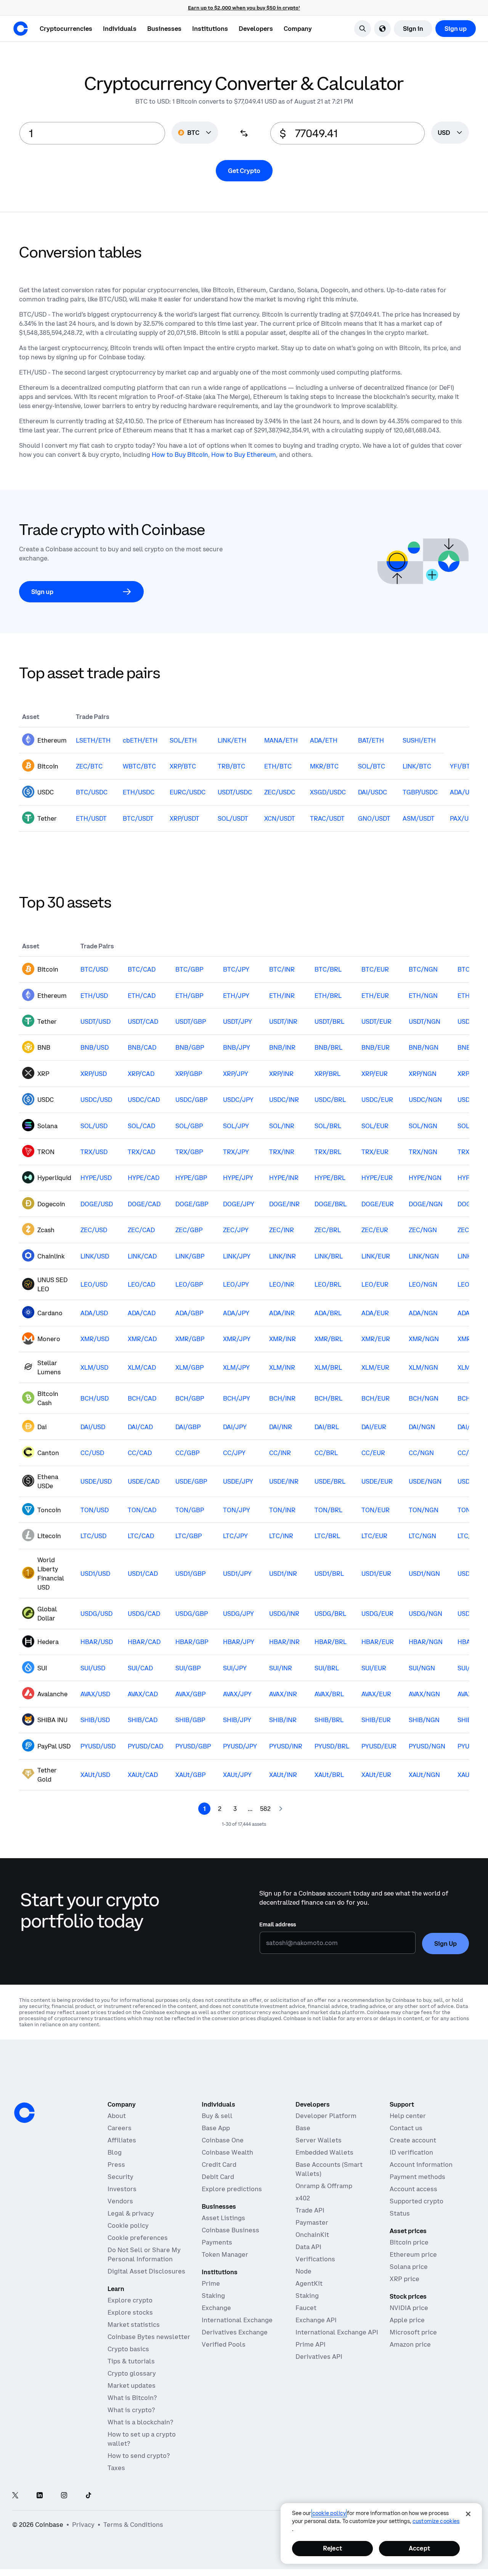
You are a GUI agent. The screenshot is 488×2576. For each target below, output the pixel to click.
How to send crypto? (139, 2456)
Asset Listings (223, 2218)
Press (116, 2165)
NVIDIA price (409, 2308)
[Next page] (281, 1809)
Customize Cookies (436, 2521)
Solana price (409, 2267)
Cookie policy (128, 2225)
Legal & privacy (131, 2213)
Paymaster (312, 2222)
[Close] (468, 2514)
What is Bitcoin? (132, 2398)
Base (303, 2128)
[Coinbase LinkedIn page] (40, 2496)
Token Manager (225, 2254)
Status (400, 2213)
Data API (308, 2247)
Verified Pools (224, 2344)
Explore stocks (130, 2312)
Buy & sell (217, 2116)
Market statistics (134, 2325)
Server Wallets (319, 2140)
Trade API (310, 2210)
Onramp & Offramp (324, 2186)
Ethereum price (413, 2254)
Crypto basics (128, 2349)
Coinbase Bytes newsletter (149, 2337)
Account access (413, 2189)
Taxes (116, 2468)
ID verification (411, 2152)
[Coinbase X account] (15, 2496)
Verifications (315, 2259)
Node (303, 2271)
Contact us (406, 2128)
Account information (421, 2165)
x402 (303, 2198)
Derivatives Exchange (235, 2332)
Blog (115, 2152)
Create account (413, 2140)
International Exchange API (337, 2332)
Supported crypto (417, 2201)
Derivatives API (319, 2357)
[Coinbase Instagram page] (64, 2496)
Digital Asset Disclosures (146, 2271)
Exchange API (316, 2320)
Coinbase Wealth (227, 2152)
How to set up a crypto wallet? (142, 2439)
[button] (120, 29)
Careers (120, 2128)
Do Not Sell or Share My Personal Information (144, 2254)
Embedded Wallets (324, 2152)
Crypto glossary (132, 2373)
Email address (278, 1924)
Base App (216, 2128)
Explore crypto (130, 2300)
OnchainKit (312, 2235)
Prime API (311, 2344)
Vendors (120, 2201)
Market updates (132, 2385)
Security (120, 2177)
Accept (419, 2548)
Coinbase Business (230, 2230)
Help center (408, 2116)
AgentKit (309, 2283)
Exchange (216, 2308)
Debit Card (218, 2177)
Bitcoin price (409, 2242)
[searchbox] (450, 133)
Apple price (407, 2320)
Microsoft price (413, 2332)
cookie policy (329, 2513)
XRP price (405, 2279)
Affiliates (122, 2140)
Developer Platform (326, 2116)
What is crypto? (131, 2410)
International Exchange (237, 2320)
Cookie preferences (138, 2238)
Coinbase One (223, 2140)
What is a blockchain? (140, 2422)
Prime (211, 2283)
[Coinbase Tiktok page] (88, 2496)
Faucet (306, 2308)
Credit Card (219, 2165)
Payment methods (417, 2177)
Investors (122, 2189)
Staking (213, 2296)
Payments (217, 2242)
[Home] (21, 29)
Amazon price (410, 2344)
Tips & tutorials (131, 2361)
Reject (332, 2548)
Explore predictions (232, 2189)
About (117, 2116)
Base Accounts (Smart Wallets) (329, 2169)
